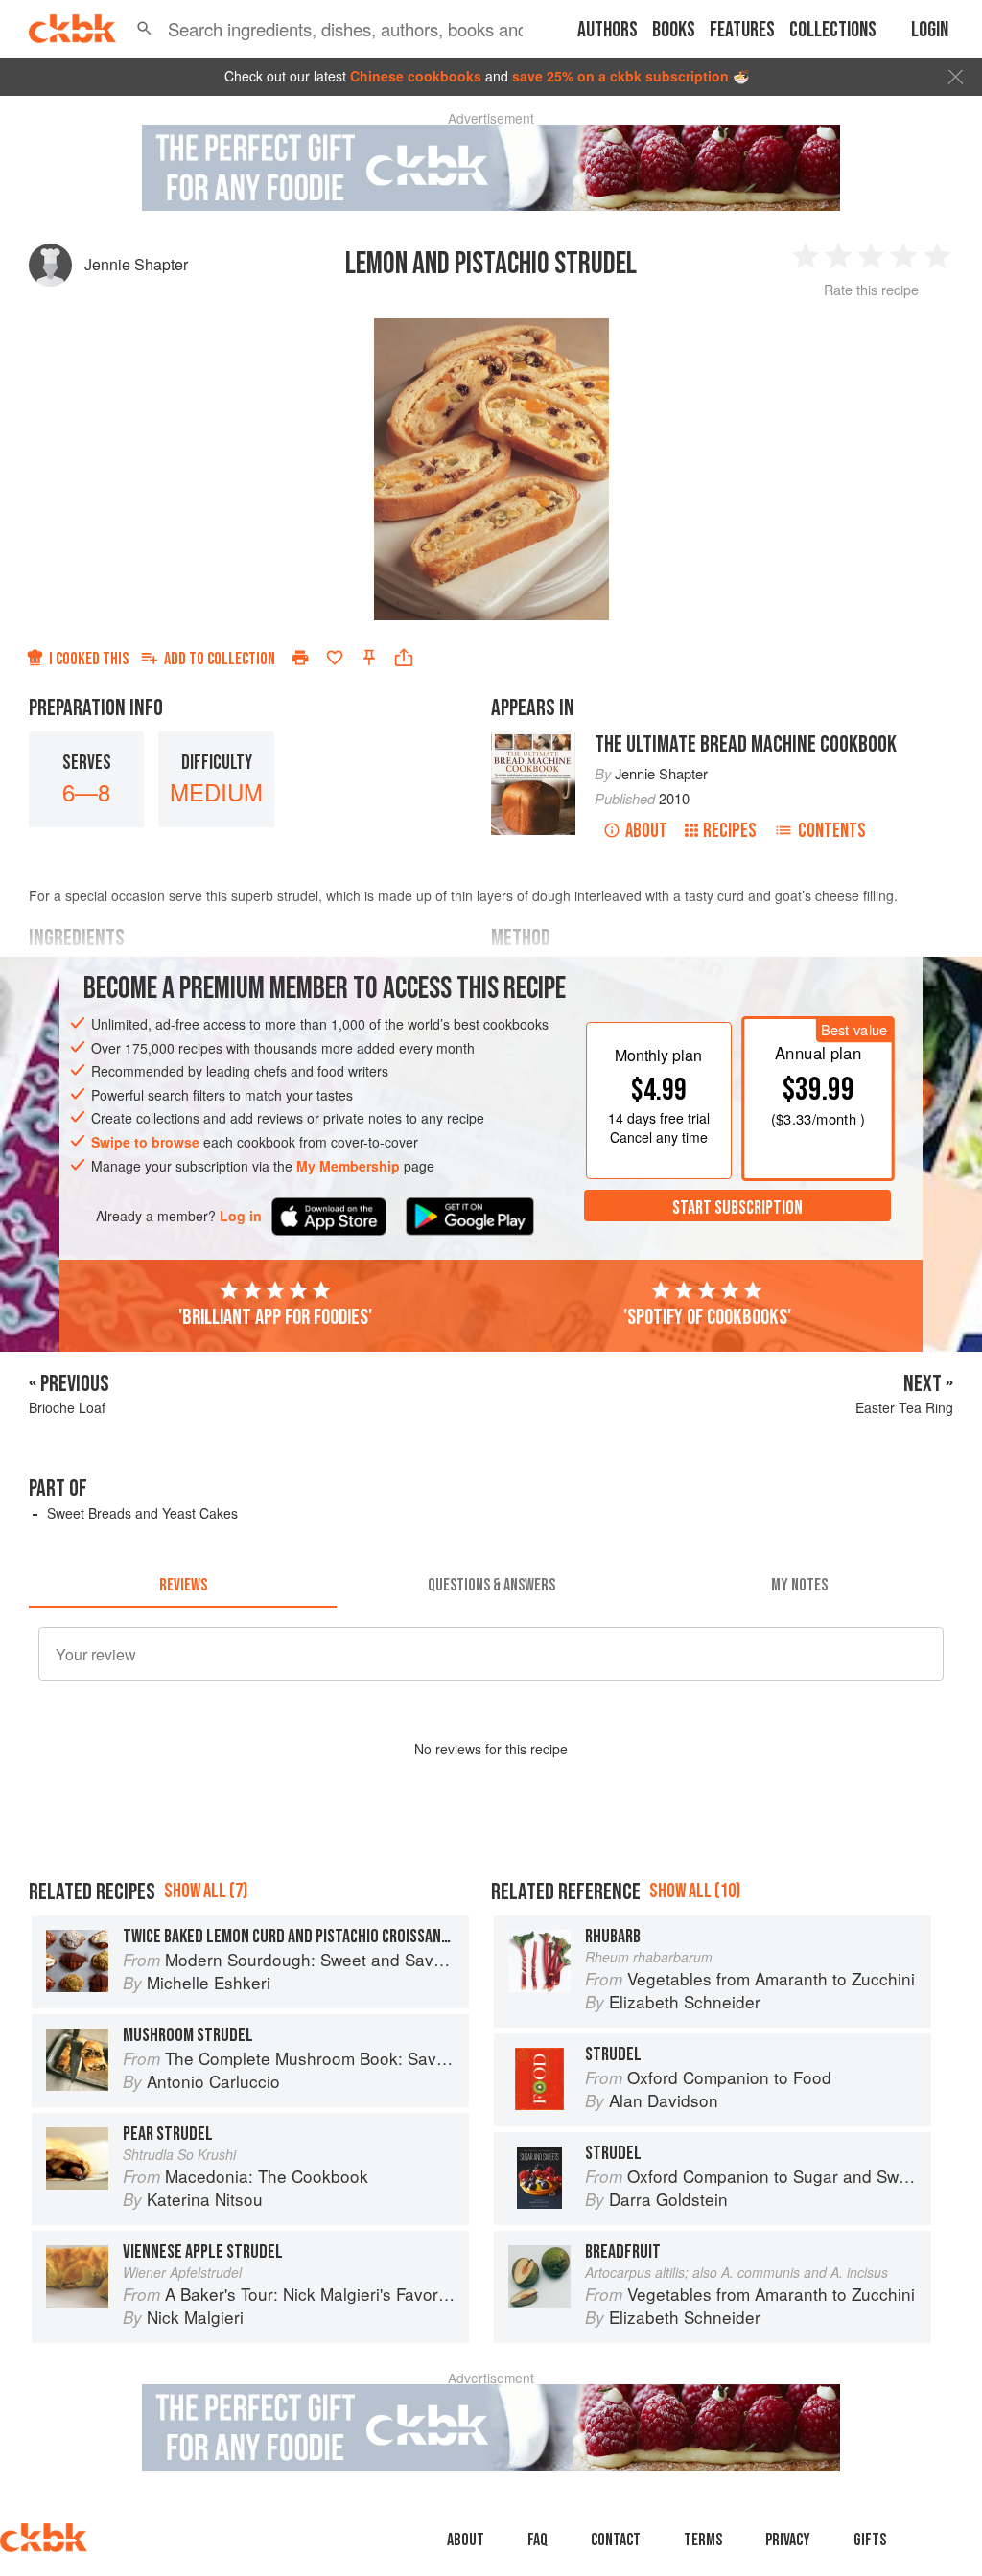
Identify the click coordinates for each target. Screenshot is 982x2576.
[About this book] (533, 740)
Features (742, 30)
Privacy (788, 2540)
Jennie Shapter (136, 264)
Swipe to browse (145, 1142)
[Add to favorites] (335, 658)
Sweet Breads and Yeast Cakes (142, 1513)
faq (538, 2540)
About (646, 831)
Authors (608, 30)
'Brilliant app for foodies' (275, 1317)
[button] (144, 29)
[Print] (300, 658)
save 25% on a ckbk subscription (620, 76)
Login (930, 30)
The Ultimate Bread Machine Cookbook (746, 744)
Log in (241, 1216)
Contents (832, 831)
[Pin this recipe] (369, 658)
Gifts (870, 2540)
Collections (833, 30)
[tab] (183, 1585)
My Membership (348, 1166)
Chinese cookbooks (416, 76)
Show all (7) (206, 1891)
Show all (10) (695, 1891)
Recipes (730, 831)
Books (674, 30)
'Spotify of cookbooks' (707, 1317)
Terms (703, 2540)
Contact (616, 2540)
